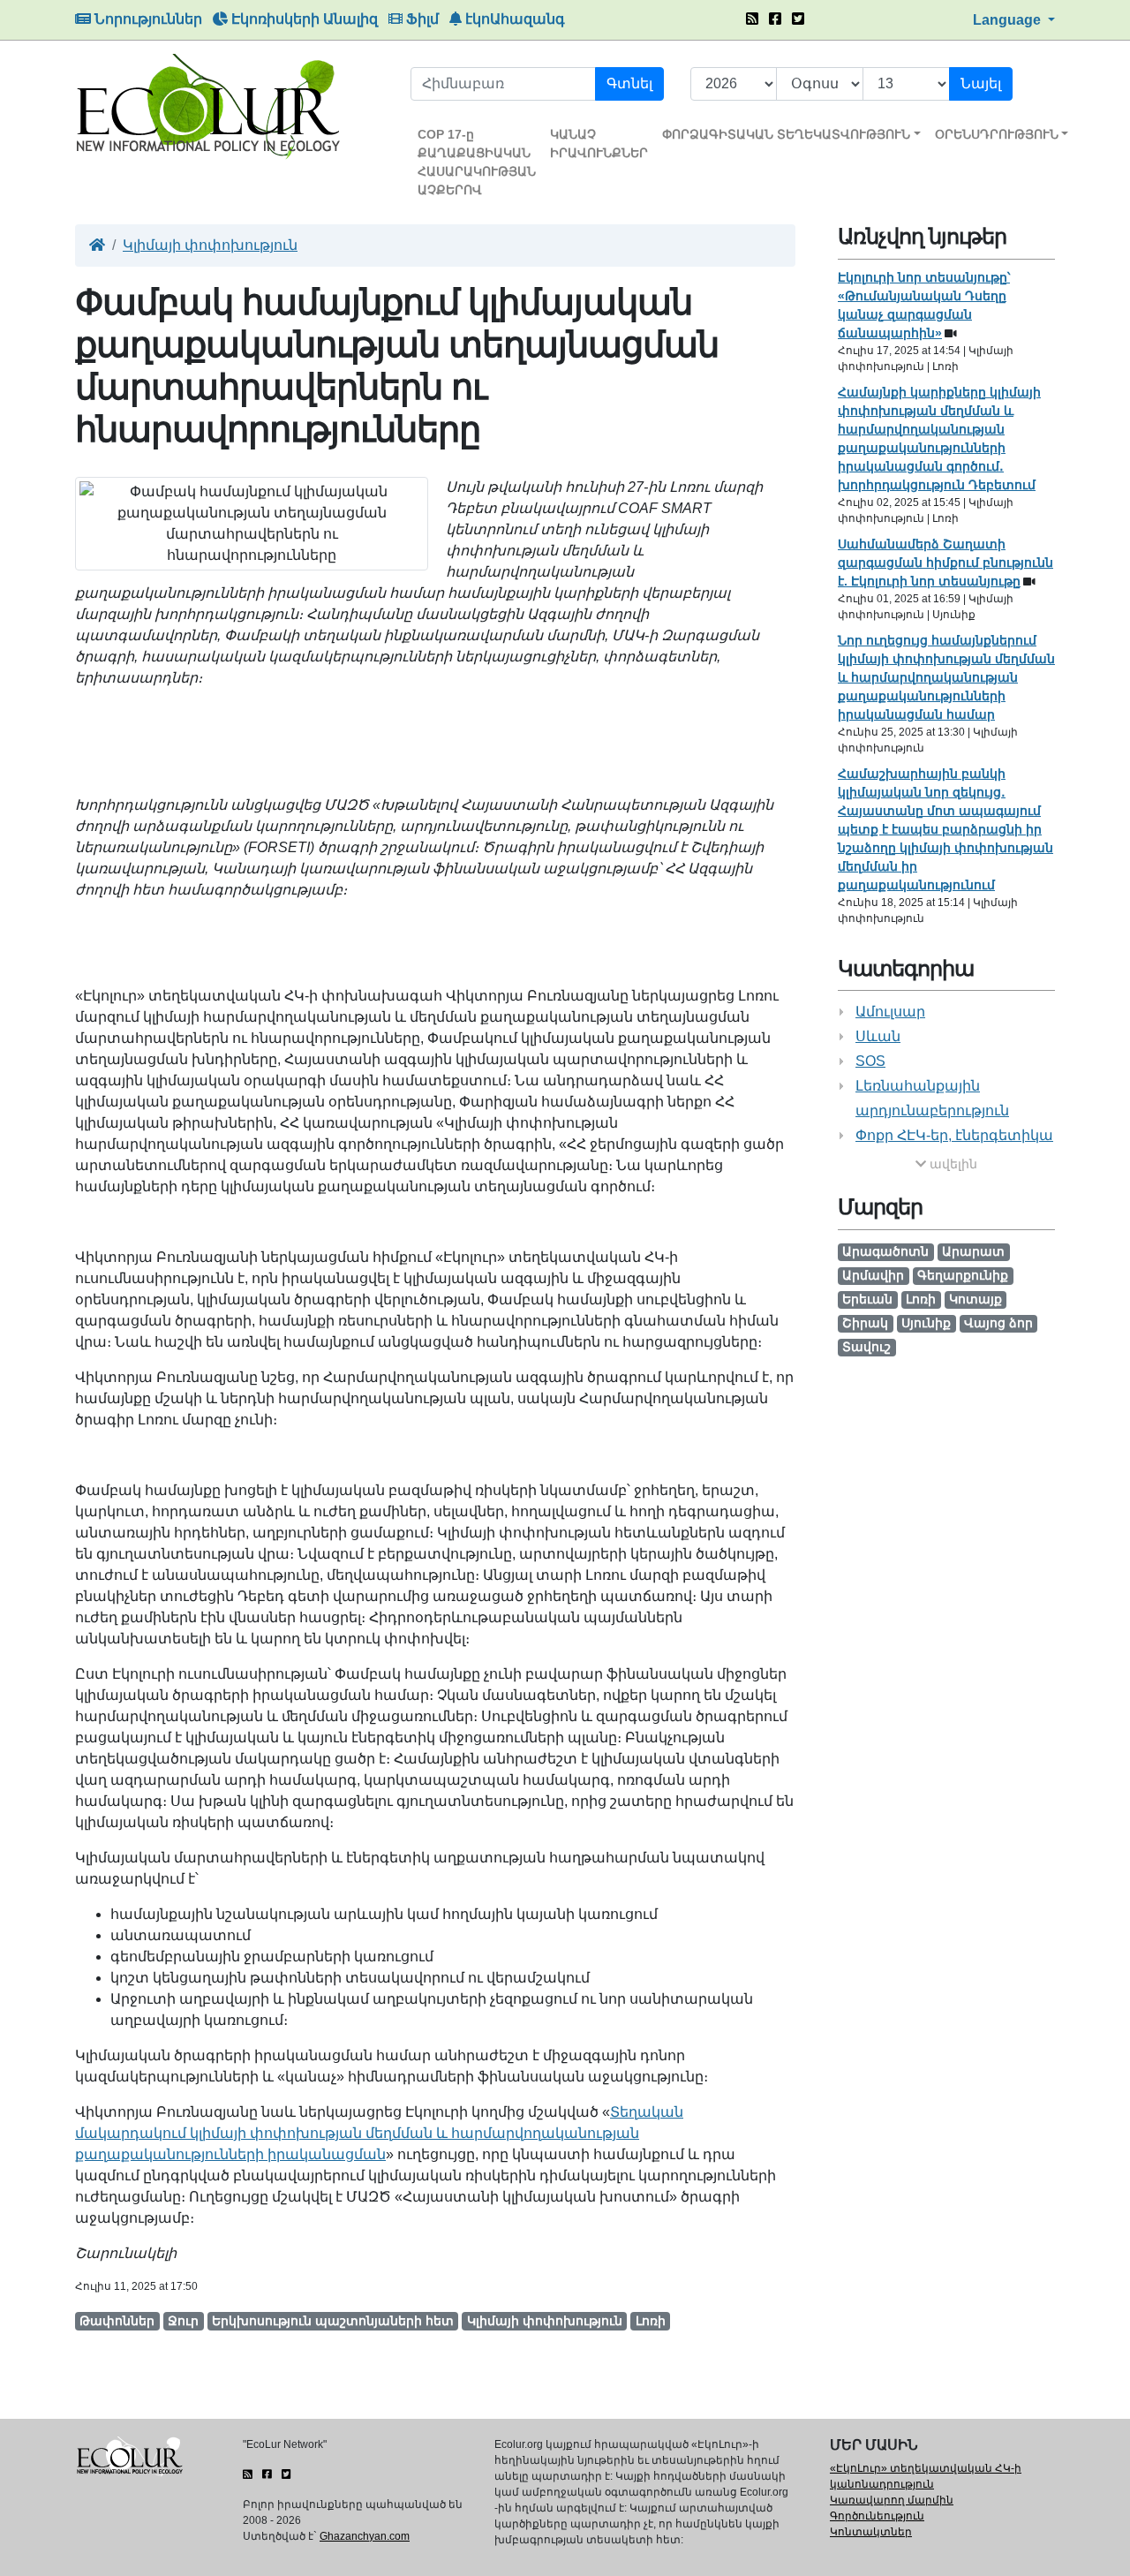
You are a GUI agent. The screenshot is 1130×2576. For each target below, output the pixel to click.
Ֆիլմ (421, 19)
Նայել (981, 83)
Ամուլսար (890, 1012)
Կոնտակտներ (871, 2532)
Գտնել (629, 83)
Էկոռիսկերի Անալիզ (303, 19)
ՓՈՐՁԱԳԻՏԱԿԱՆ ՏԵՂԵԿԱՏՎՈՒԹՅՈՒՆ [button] (786, 134)
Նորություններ (147, 19)
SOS (870, 1061)
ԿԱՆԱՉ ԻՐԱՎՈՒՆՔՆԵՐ (599, 144)
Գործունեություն (877, 2516)
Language (1009, 20)
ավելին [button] (952, 1164)
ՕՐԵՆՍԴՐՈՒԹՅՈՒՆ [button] (997, 134)
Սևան (878, 1036)
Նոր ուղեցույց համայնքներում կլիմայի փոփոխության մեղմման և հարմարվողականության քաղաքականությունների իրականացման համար (946, 677)
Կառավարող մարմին (892, 2500)
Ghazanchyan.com (365, 2536)
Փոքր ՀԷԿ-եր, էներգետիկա (954, 1135)
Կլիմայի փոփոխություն (210, 245)
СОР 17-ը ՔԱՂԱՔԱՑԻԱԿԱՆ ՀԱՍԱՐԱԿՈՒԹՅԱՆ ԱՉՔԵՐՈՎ (477, 162)
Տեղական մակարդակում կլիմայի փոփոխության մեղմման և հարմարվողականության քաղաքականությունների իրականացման (379, 2133)
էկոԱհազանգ (513, 19)
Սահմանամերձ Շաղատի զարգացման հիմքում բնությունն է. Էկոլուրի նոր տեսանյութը (945, 563)
